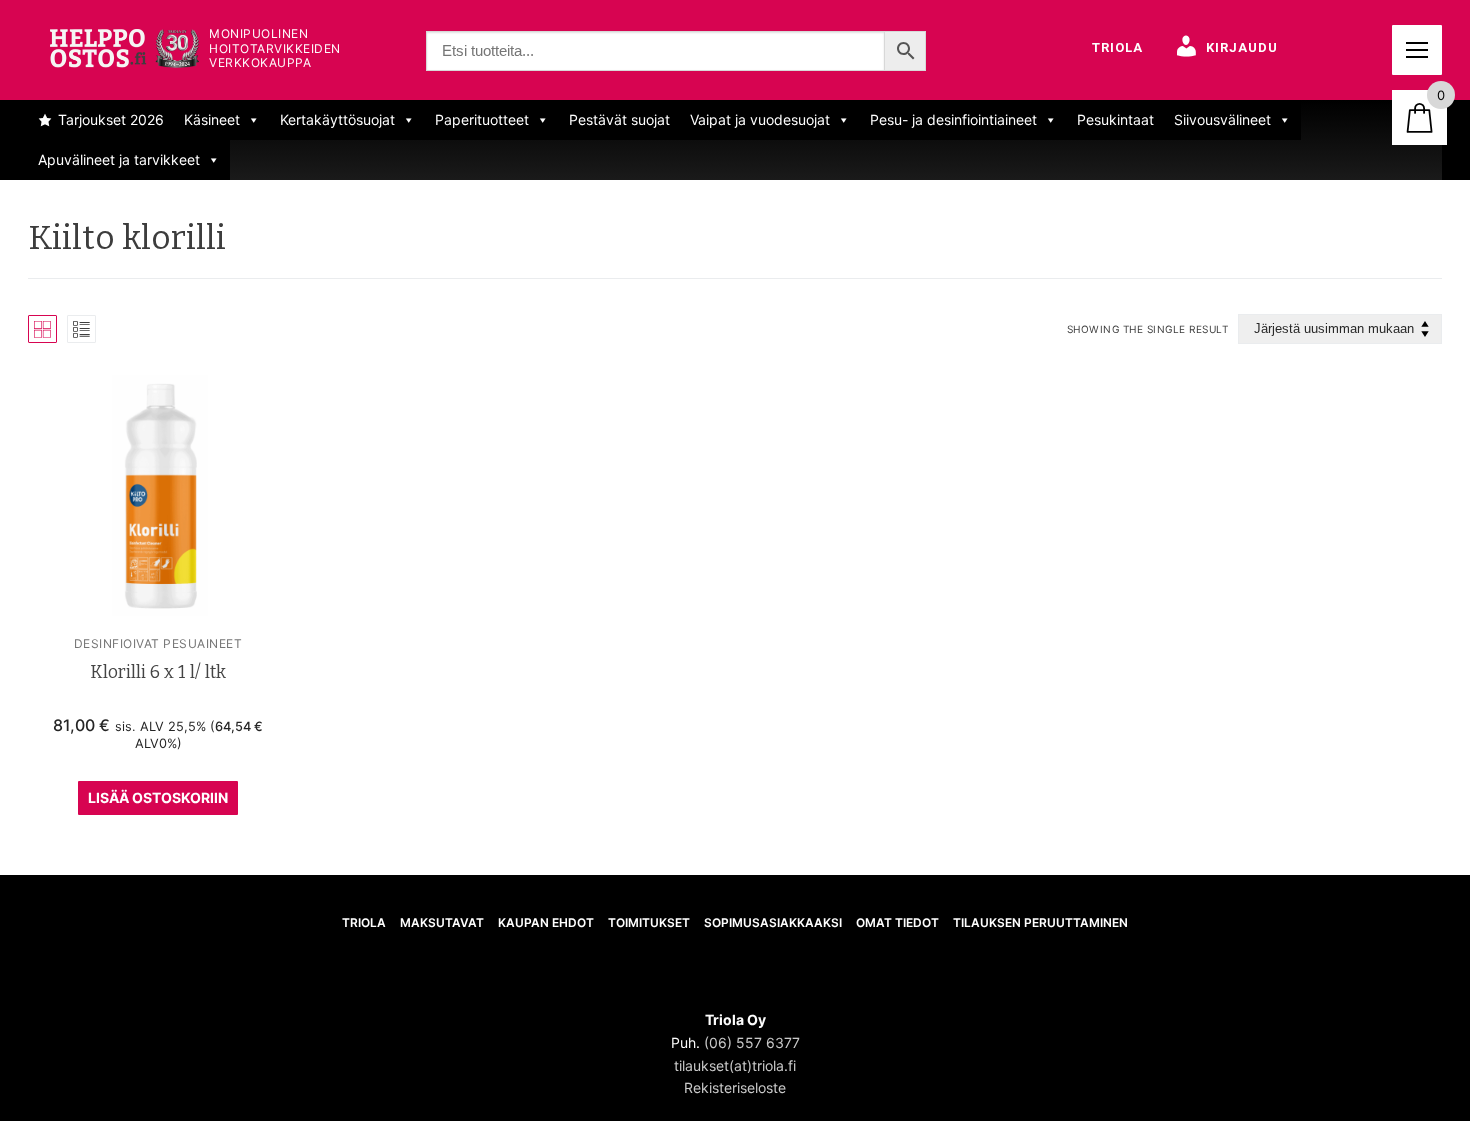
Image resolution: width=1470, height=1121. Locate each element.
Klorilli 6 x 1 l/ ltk (158, 672)
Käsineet (212, 119)
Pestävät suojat (619, 119)
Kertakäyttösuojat (337, 119)
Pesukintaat (1115, 119)
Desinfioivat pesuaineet (158, 643)
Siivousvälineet (1222, 119)
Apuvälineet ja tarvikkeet (119, 159)
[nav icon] (1417, 50)
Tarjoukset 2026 (111, 119)
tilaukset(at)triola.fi (735, 1065)
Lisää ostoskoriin (158, 797)
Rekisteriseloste (735, 1087)
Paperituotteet (482, 119)
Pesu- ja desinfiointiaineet (953, 119)
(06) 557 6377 (752, 1042)
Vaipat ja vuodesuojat (760, 119)
